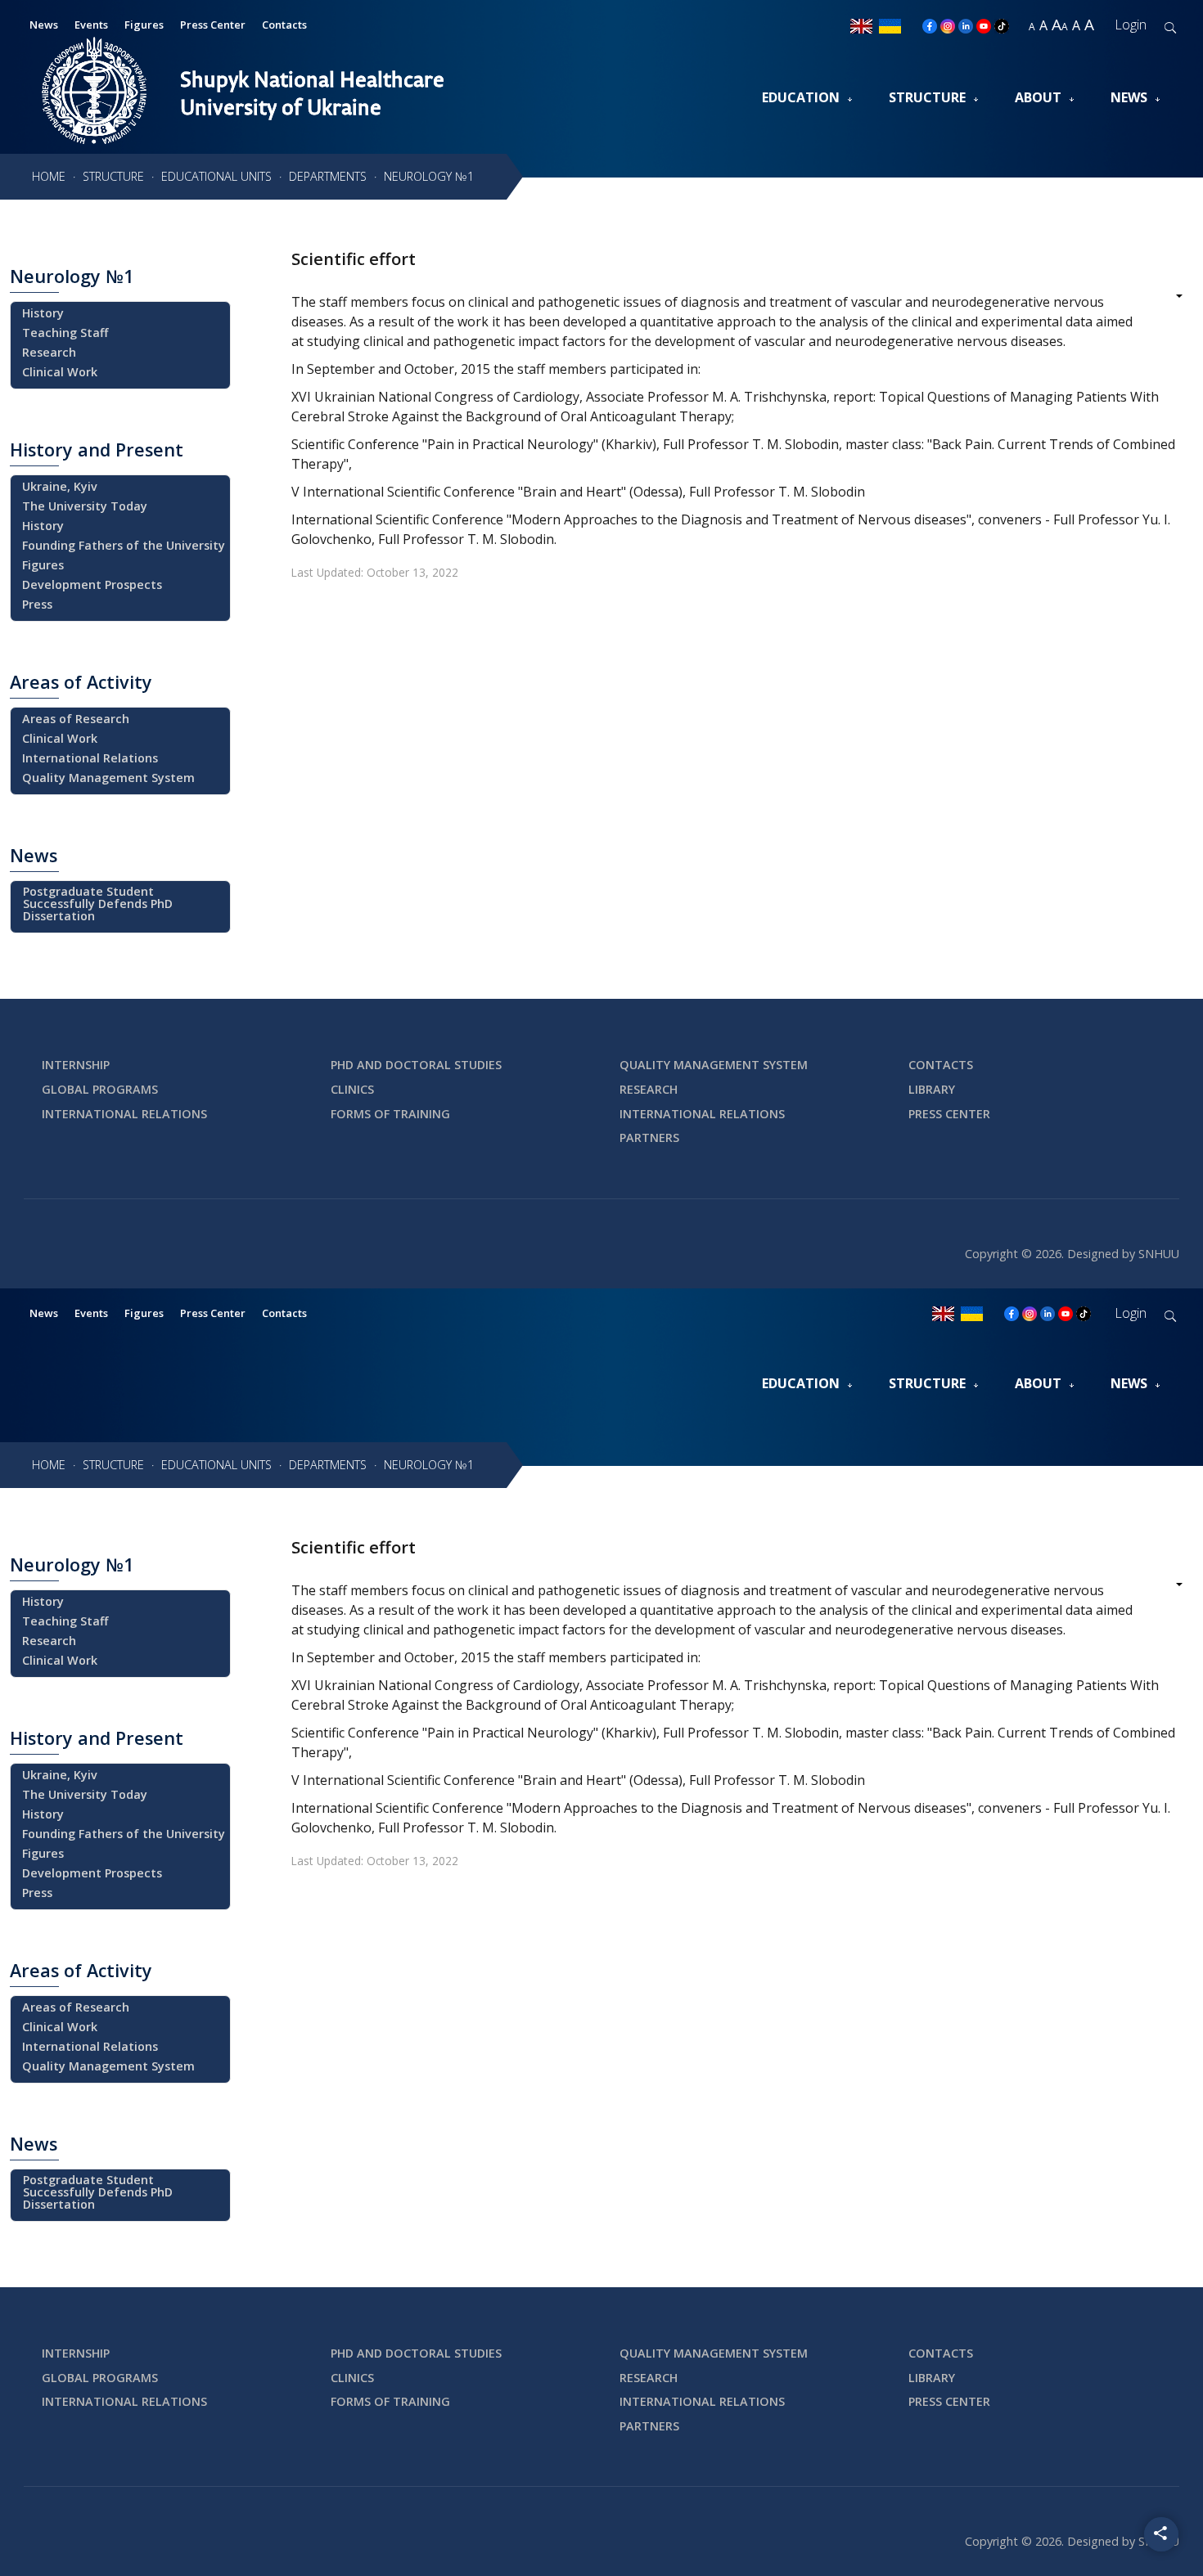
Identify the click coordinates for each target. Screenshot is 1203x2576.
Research (49, 352)
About (1038, 97)
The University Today (85, 506)
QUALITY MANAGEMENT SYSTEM (714, 1065)
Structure (927, 97)
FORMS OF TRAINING (390, 1114)
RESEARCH (649, 1089)
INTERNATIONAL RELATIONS (124, 1114)
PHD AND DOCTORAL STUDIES (416, 1065)
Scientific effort (354, 258)
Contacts (284, 25)
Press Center (213, 25)
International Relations (90, 758)
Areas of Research (76, 719)
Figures (43, 565)
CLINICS (352, 1089)
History (43, 313)
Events (91, 1313)
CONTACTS (941, 1065)
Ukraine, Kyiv (60, 486)
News (1129, 97)
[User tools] (1168, 298)
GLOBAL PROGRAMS (100, 1089)
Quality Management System (108, 778)
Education (801, 97)
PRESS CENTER (949, 1114)
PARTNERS (649, 1137)
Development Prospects (92, 584)
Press (37, 604)
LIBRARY (932, 1089)
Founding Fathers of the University (124, 545)
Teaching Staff (65, 333)
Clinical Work (60, 372)
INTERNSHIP (76, 1065)
